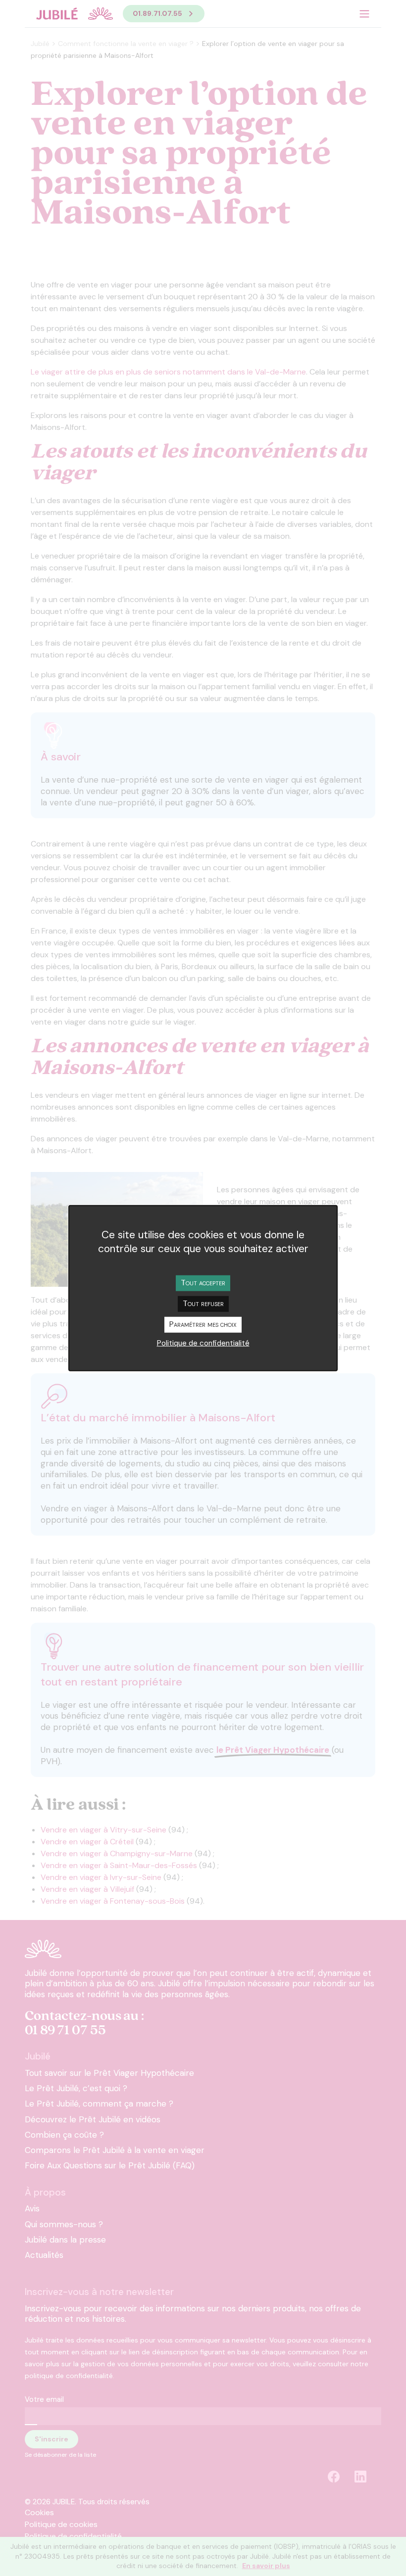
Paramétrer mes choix (203, 1324)
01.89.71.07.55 (157, 13)
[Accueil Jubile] (74, 14)
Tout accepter (203, 1282)
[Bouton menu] (364, 14)
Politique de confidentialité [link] (203, 1343)
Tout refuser (203, 1303)
